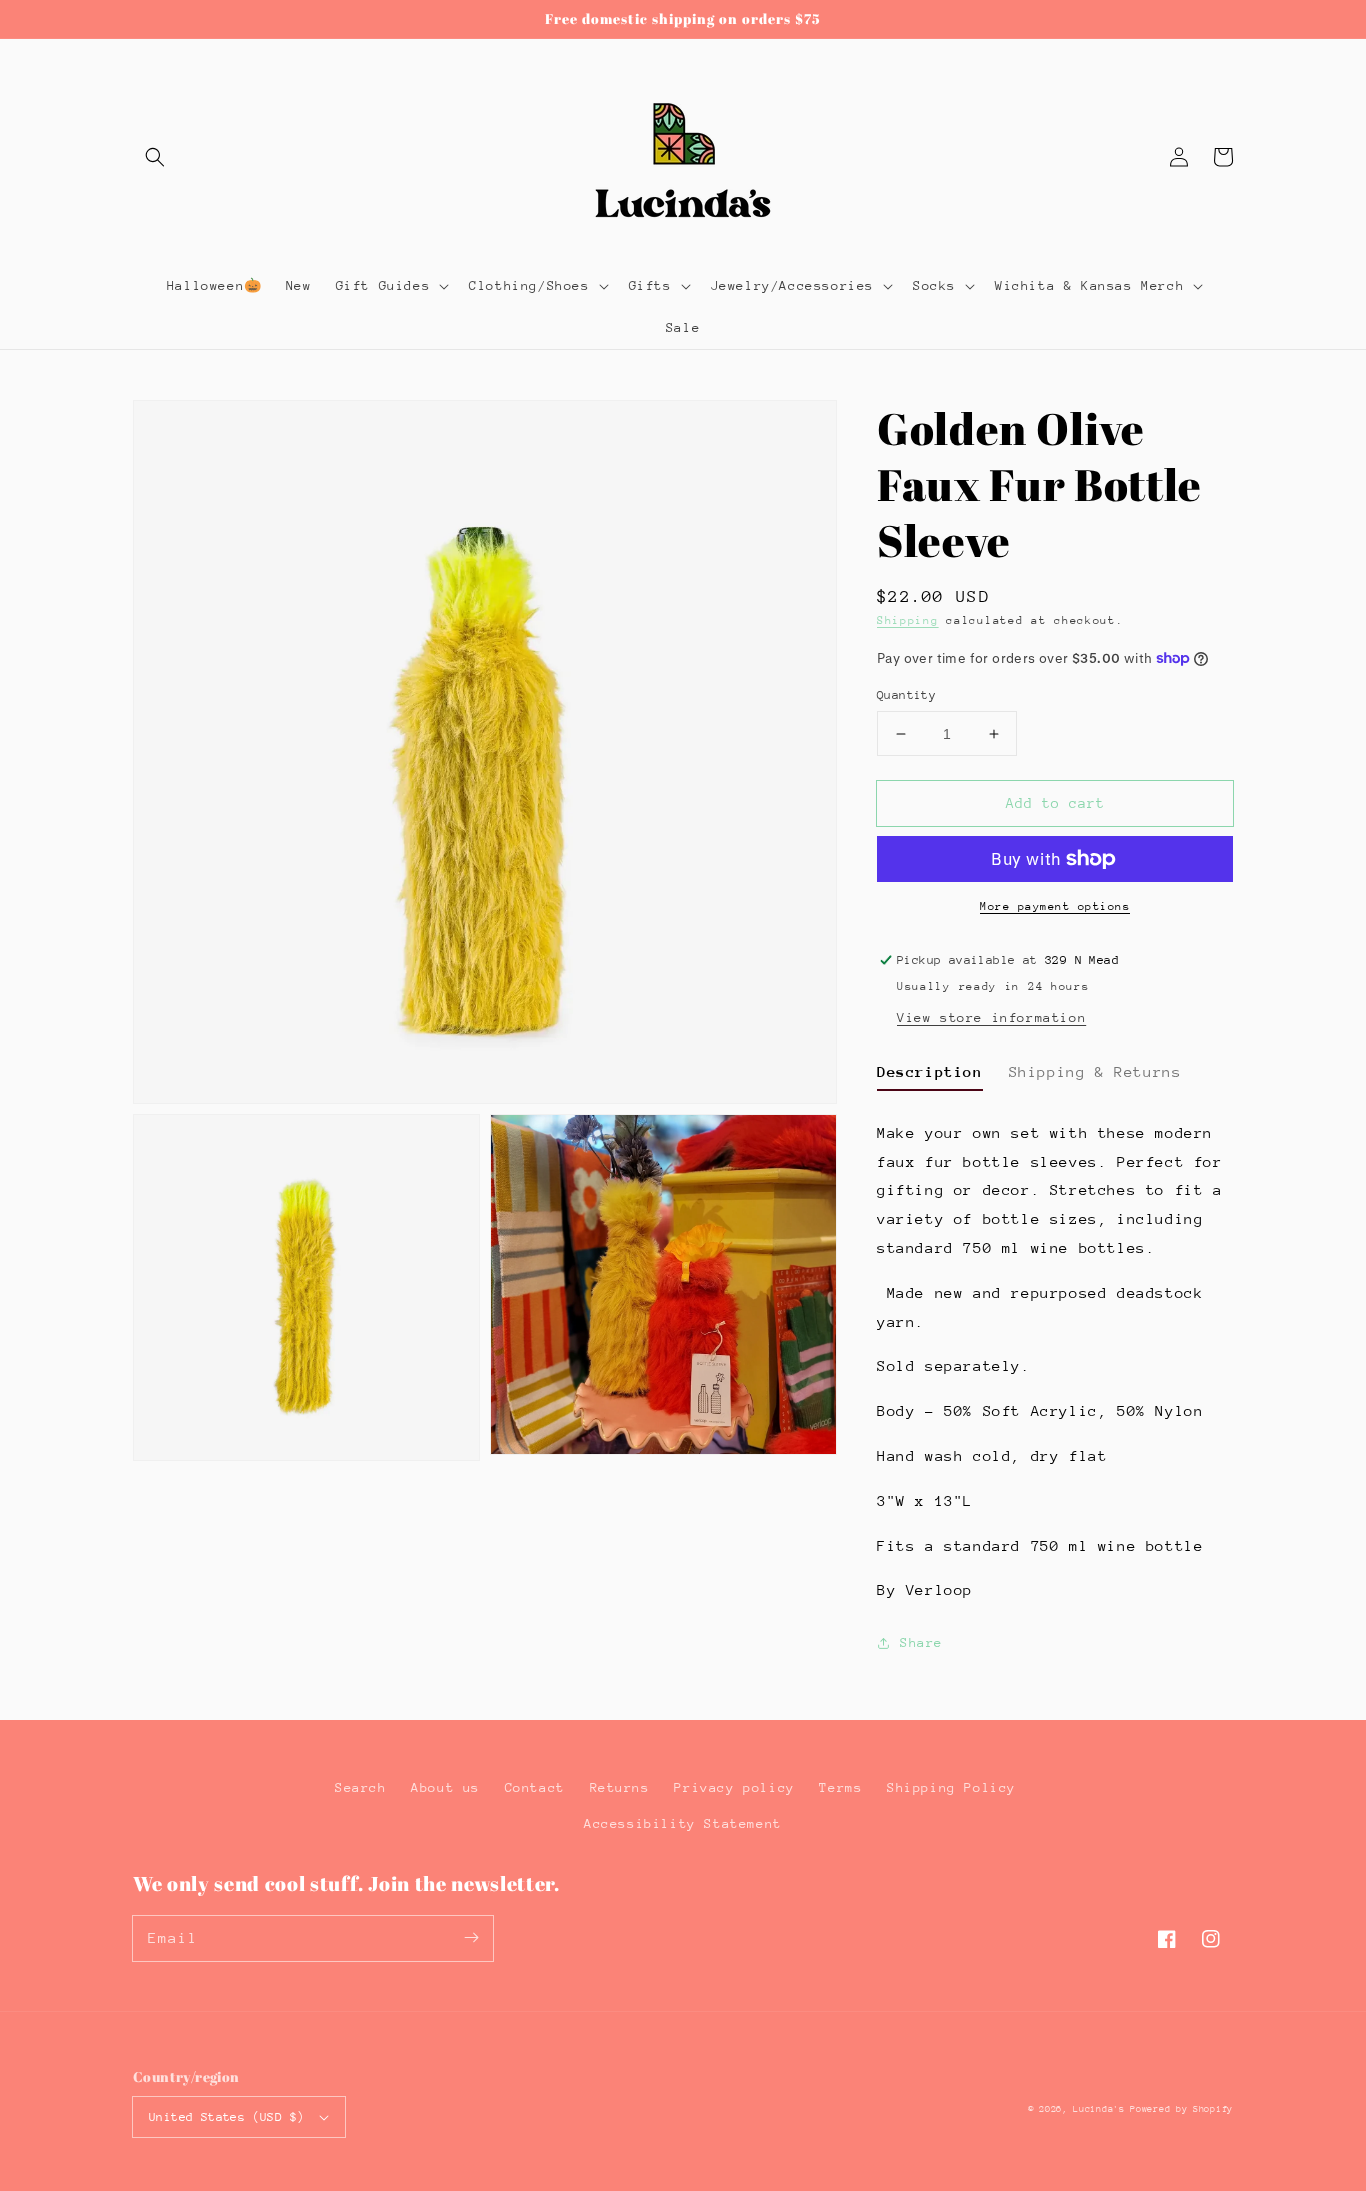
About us (445, 1787)
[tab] (930, 1074)
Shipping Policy (951, 1787)
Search (361, 1787)
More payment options (1055, 906)
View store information (991, 1017)
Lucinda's (1101, 2108)
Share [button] (921, 1642)
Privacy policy (734, 1787)
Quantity (906, 695)
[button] (155, 157)
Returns (620, 1787)
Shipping (908, 620)
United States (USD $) (226, 2117)
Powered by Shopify (1181, 2108)
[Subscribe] (471, 1938)
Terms (840, 1787)
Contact (535, 1787)
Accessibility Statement (683, 1823)
